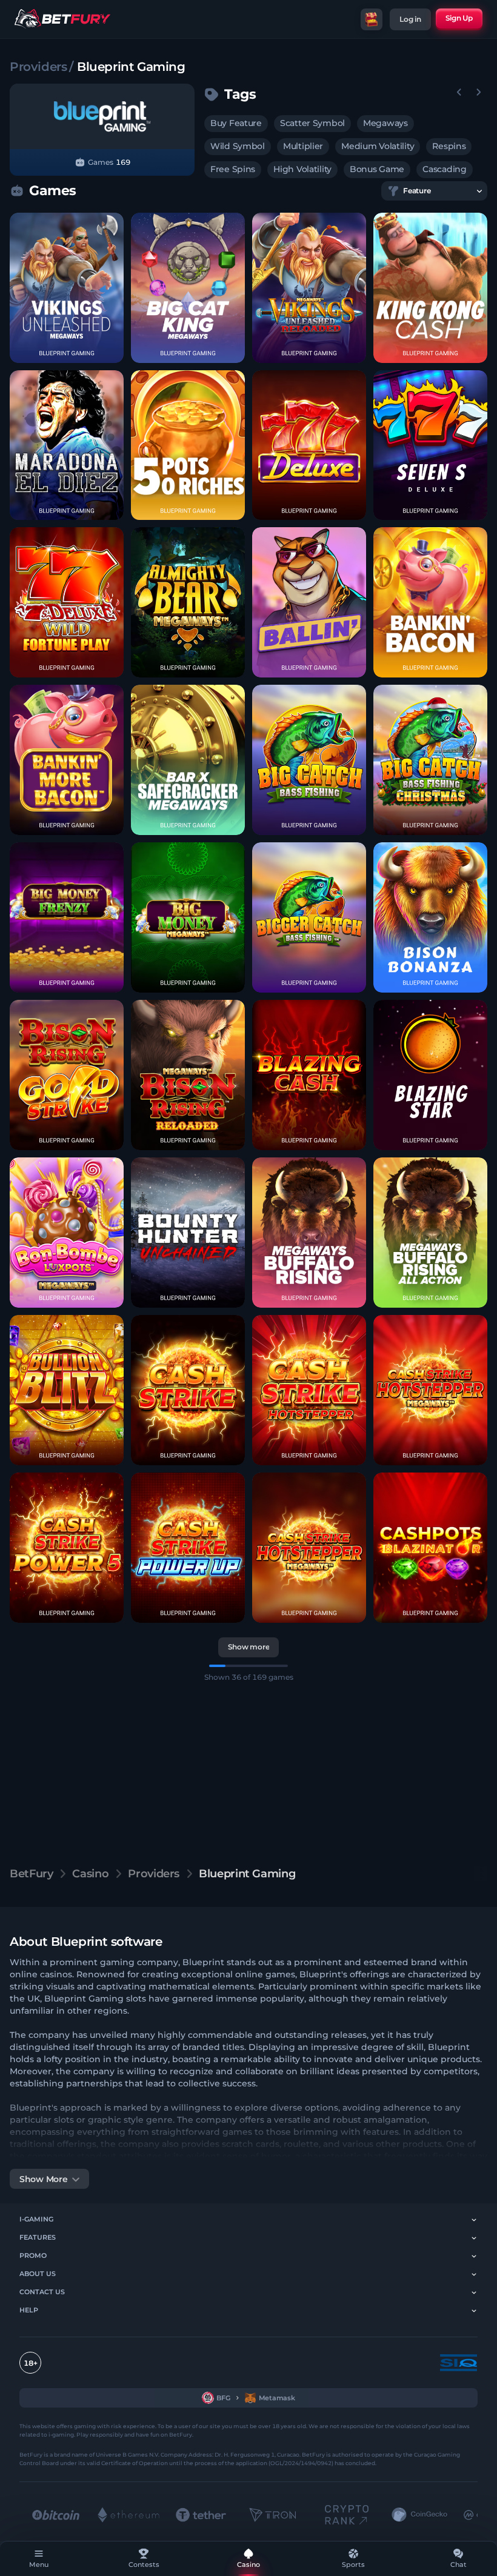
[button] (67, 288)
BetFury (31, 1874)
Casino (90, 1874)
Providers (38, 67)
